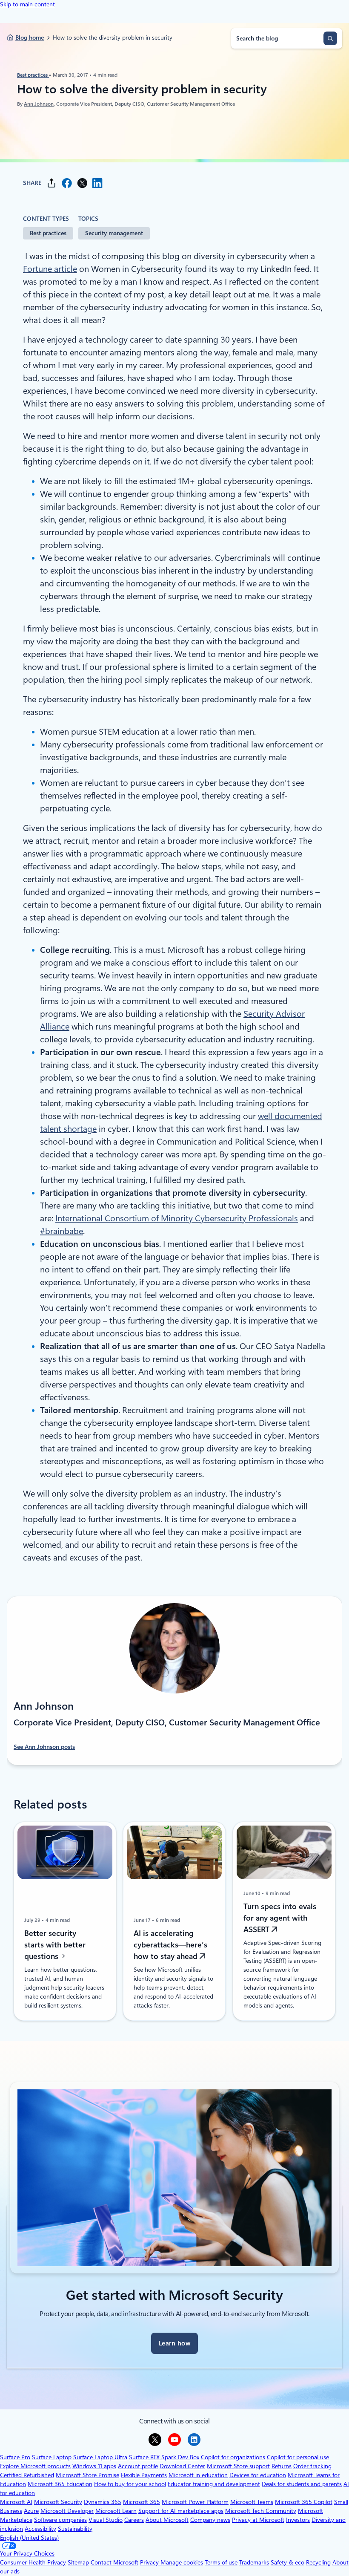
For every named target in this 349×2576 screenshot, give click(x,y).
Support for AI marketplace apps (181, 2511)
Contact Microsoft (114, 2562)
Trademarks (254, 2562)
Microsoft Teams (252, 2502)
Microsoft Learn (116, 2511)
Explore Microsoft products (35, 2466)
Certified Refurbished (27, 2475)
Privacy (150, 2562)
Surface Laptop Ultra (100, 2457)
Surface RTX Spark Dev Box (164, 2457)
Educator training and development (214, 2484)
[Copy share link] (51, 183)
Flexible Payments (144, 2475)
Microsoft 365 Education (60, 2484)
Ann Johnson (39, 104)
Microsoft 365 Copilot (304, 2502)
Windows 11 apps (94, 2466)
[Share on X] (82, 183)
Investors (298, 2520)
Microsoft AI (16, 2502)
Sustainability (75, 2529)
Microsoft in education (198, 2475)
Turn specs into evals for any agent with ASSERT (280, 1918)
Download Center (182, 2466)
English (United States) (29, 2538)
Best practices (33, 75)
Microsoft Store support (238, 2466)
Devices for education (258, 2475)
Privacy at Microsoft (258, 2520)
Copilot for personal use (298, 2457)
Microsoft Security (58, 2502)
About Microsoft (167, 2520)
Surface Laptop (52, 2457)
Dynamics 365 (103, 2502)
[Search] (330, 38)
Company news (210, 2520)
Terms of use (221, 2562)
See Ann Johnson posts (44, 1747)
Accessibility (40, 2529)
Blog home (30, 38)
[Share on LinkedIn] (97, 183)
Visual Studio (106, 2520)
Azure (31, 2511)
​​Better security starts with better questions (55, 1945)
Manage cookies (182, 2562)
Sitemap (78, 2562)
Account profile (138, 2466)
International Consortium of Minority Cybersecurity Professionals (177, 1218)
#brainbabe (62, 1231)
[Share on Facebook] (67, 183)
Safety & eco (287, 2562)
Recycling (318, 2562)
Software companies (60, 2520)
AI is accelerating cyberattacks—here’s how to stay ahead (170, 1945)
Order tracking (312, 2466)
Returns (282, 2466)
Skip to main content (27, 4)
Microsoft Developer (67, 2511)
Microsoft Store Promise (87, 2475)
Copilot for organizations (233, 2457)
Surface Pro (15, 2457)
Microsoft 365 (142, 2502)
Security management (114, 233)
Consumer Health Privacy (33, 2562)
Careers (134, 2520)
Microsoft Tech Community (261, 2511)
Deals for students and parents (302, 2484)
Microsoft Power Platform (195, 2502)
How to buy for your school (130, 2484)
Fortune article (50, 269)
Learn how (174, 2343)
